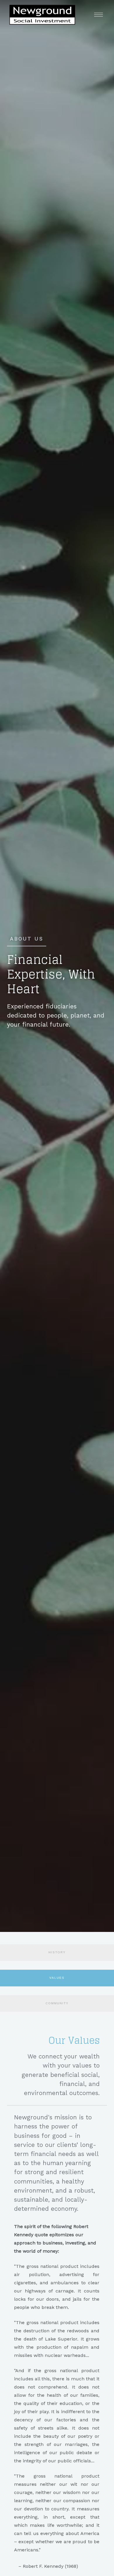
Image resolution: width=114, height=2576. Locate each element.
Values (57, 1978)
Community (57, 2003)
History (57, 1952)
